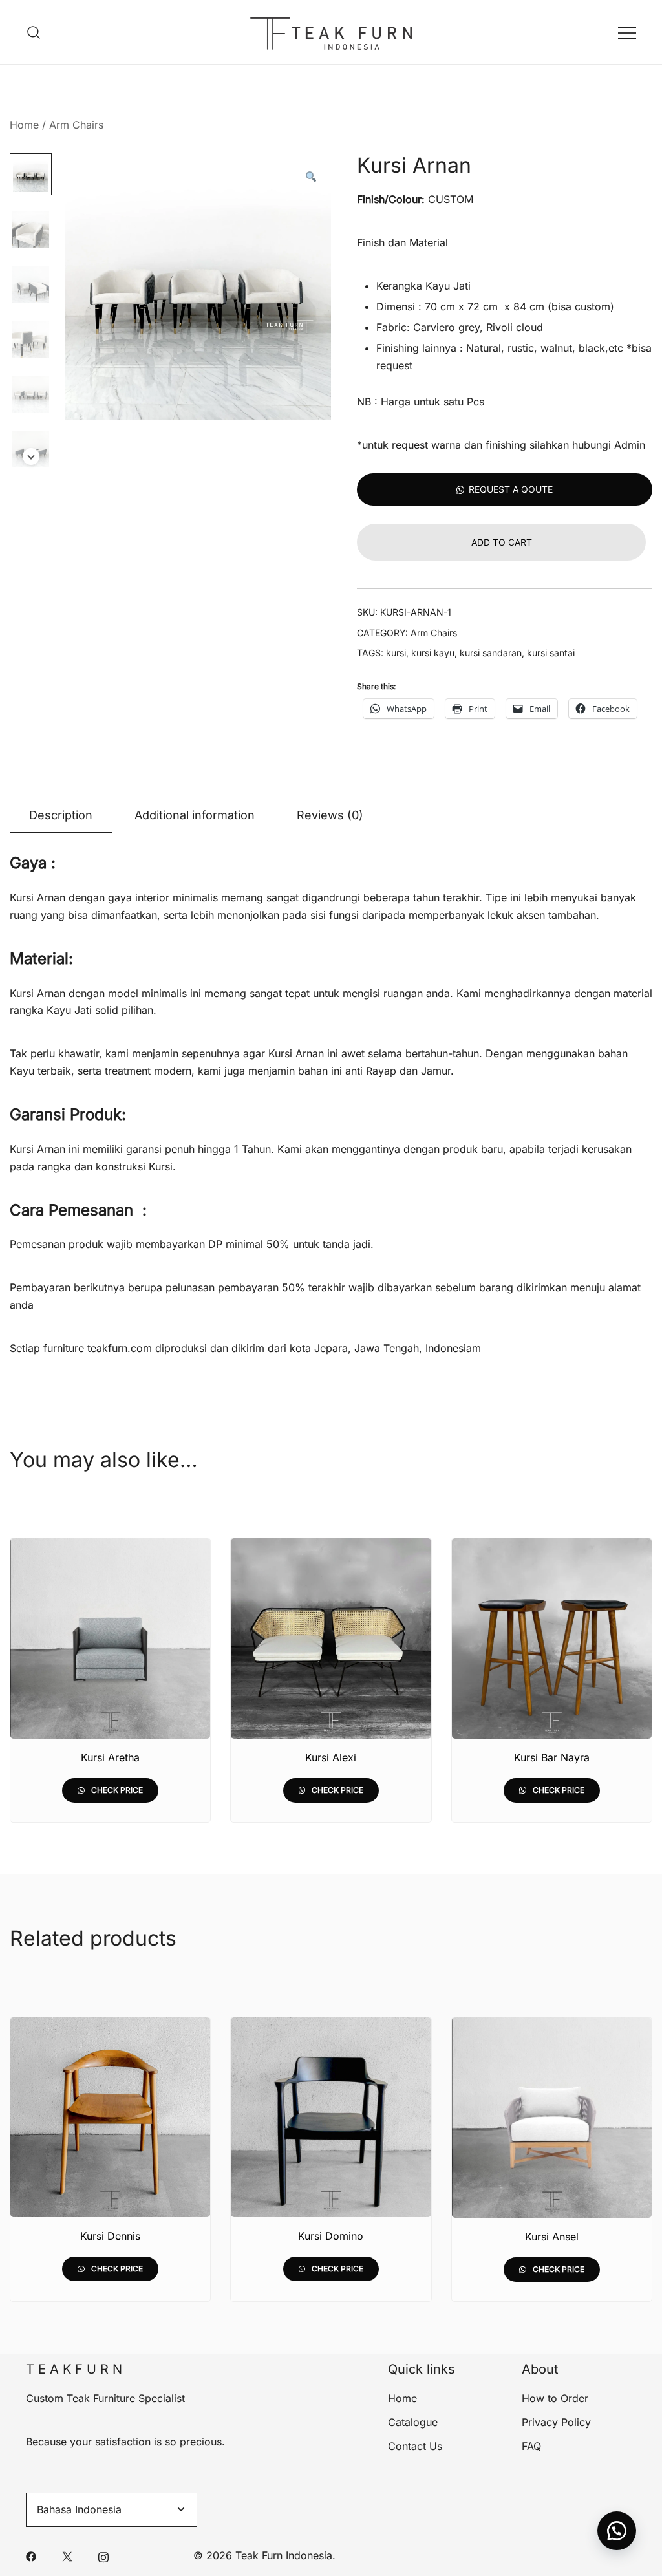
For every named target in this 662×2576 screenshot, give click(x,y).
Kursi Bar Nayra (552, 1757)
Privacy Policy (556, 2422)
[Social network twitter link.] (67, 2555)
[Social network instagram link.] (103, 2555)
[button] (310, 177)
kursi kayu (433, 653)
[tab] (61, 816)
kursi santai (551, 653)
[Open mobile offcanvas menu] (627, 32)
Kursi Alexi (331, 1757)
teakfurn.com (120, 1348)
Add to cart (502, 542)
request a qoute (511, 489)
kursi (396, 653)
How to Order (555, 2398)
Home (24, 125)
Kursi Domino (331, 2236)
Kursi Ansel (552, 2237)
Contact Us (415, 2446)
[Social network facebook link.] (31, 2555)
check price (116, 1790)
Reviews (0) (330, 815)
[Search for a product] (34, 32)
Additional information (195, 815)
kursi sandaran (491, 653)
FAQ (531, 2446)
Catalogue (413, 2422)
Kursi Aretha (110, 1757)
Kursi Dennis (110, 2236)
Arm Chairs (76, 125)
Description (61, 815)
